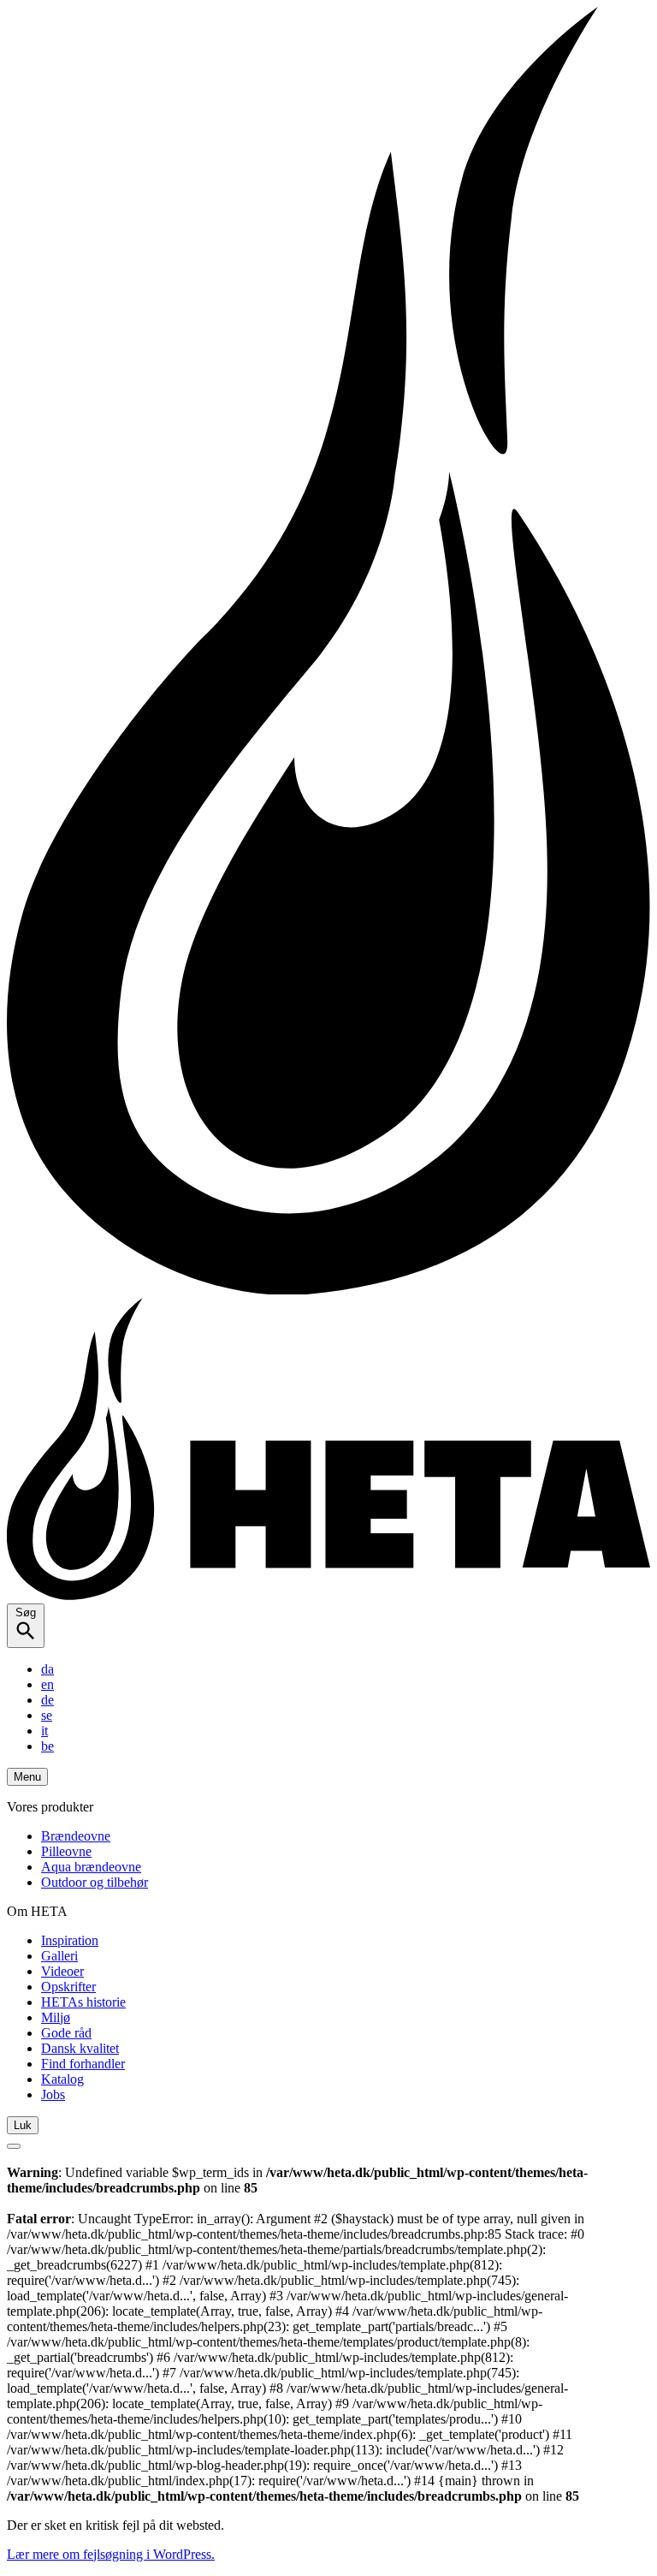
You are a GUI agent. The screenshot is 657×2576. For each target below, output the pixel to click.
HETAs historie (83, 2002)
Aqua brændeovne (91, 1867)
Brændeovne (76, 1836)
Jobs (53, 2094)
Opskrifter (68, 1987)
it (44, 1731)
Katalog (62, 2079)
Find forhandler (83, 2064)
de (47, 1700)
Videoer (62, 1971)
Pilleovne (66, 1851)
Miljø (56, 2017)
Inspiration (70, 1940)
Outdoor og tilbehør (95, 1882)
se (47, 1715)
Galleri (59, 1956)
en (47, 1684)
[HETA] (328, 1595)
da (47, 1669)
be (47, 1746)
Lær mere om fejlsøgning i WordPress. (111, 2554)
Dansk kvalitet (80, 2048)
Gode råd (66, 2033)
